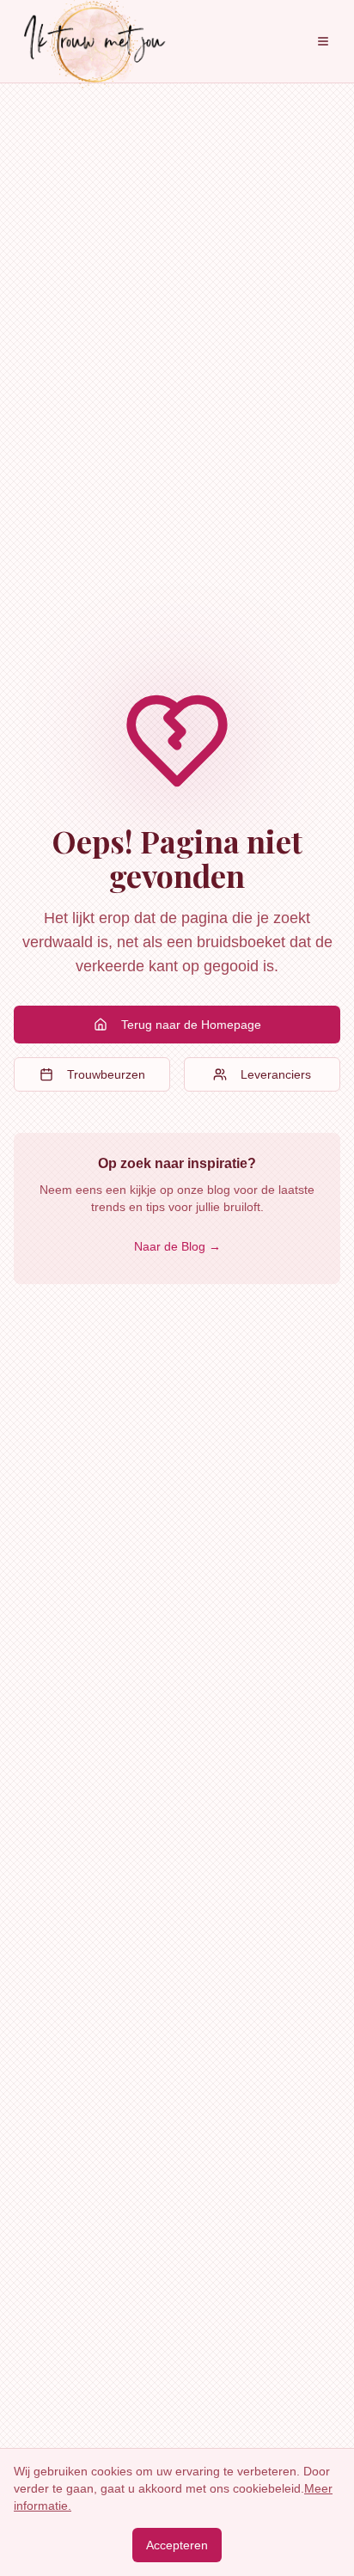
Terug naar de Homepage (191, 1025)
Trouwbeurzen (106, 1074)
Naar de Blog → (177, 1246)
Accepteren (177, 2545)
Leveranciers (276, 1074)
